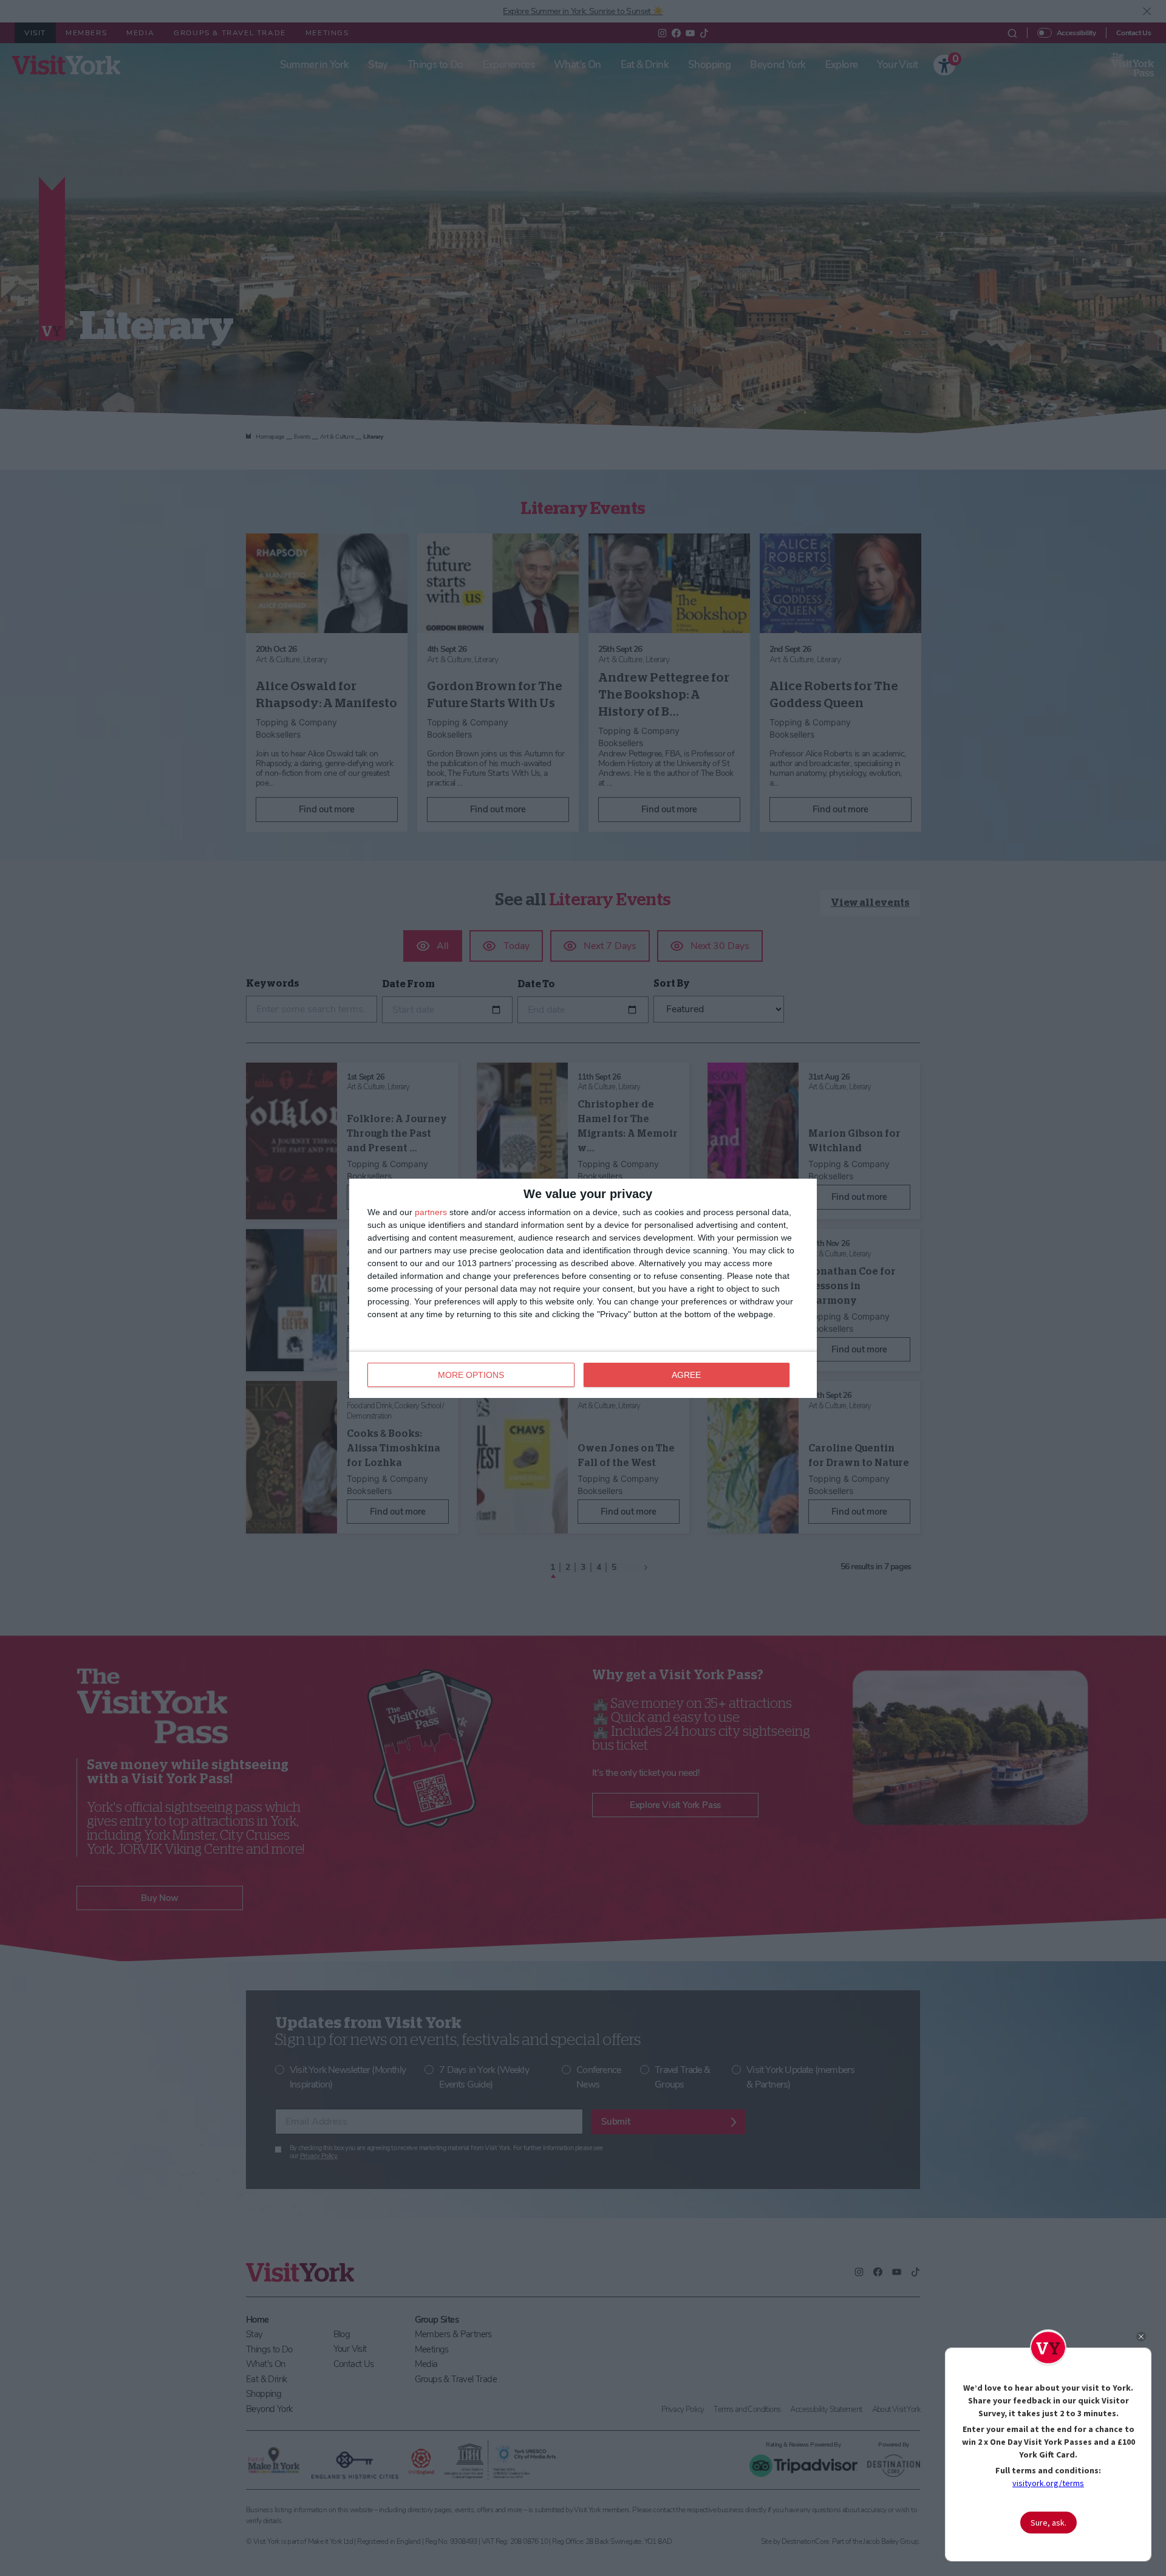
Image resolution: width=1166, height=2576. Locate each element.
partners (431, 1212)
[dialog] (583, 1288)
